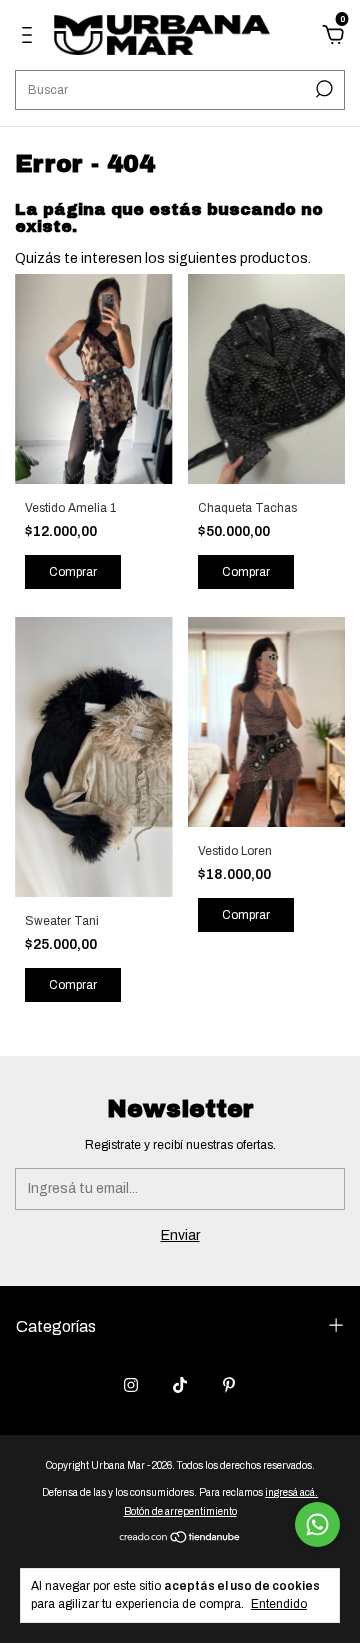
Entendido (279, 1604)
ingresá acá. (291, 1492)
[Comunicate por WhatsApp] (317, 1524)
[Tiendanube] (180, 1539)
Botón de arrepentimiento (180, 1511)
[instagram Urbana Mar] (131, 1385)
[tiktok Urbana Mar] (180, 1385)
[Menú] (30, 37)
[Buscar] (322, 89)
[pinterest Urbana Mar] (229, 1385)
